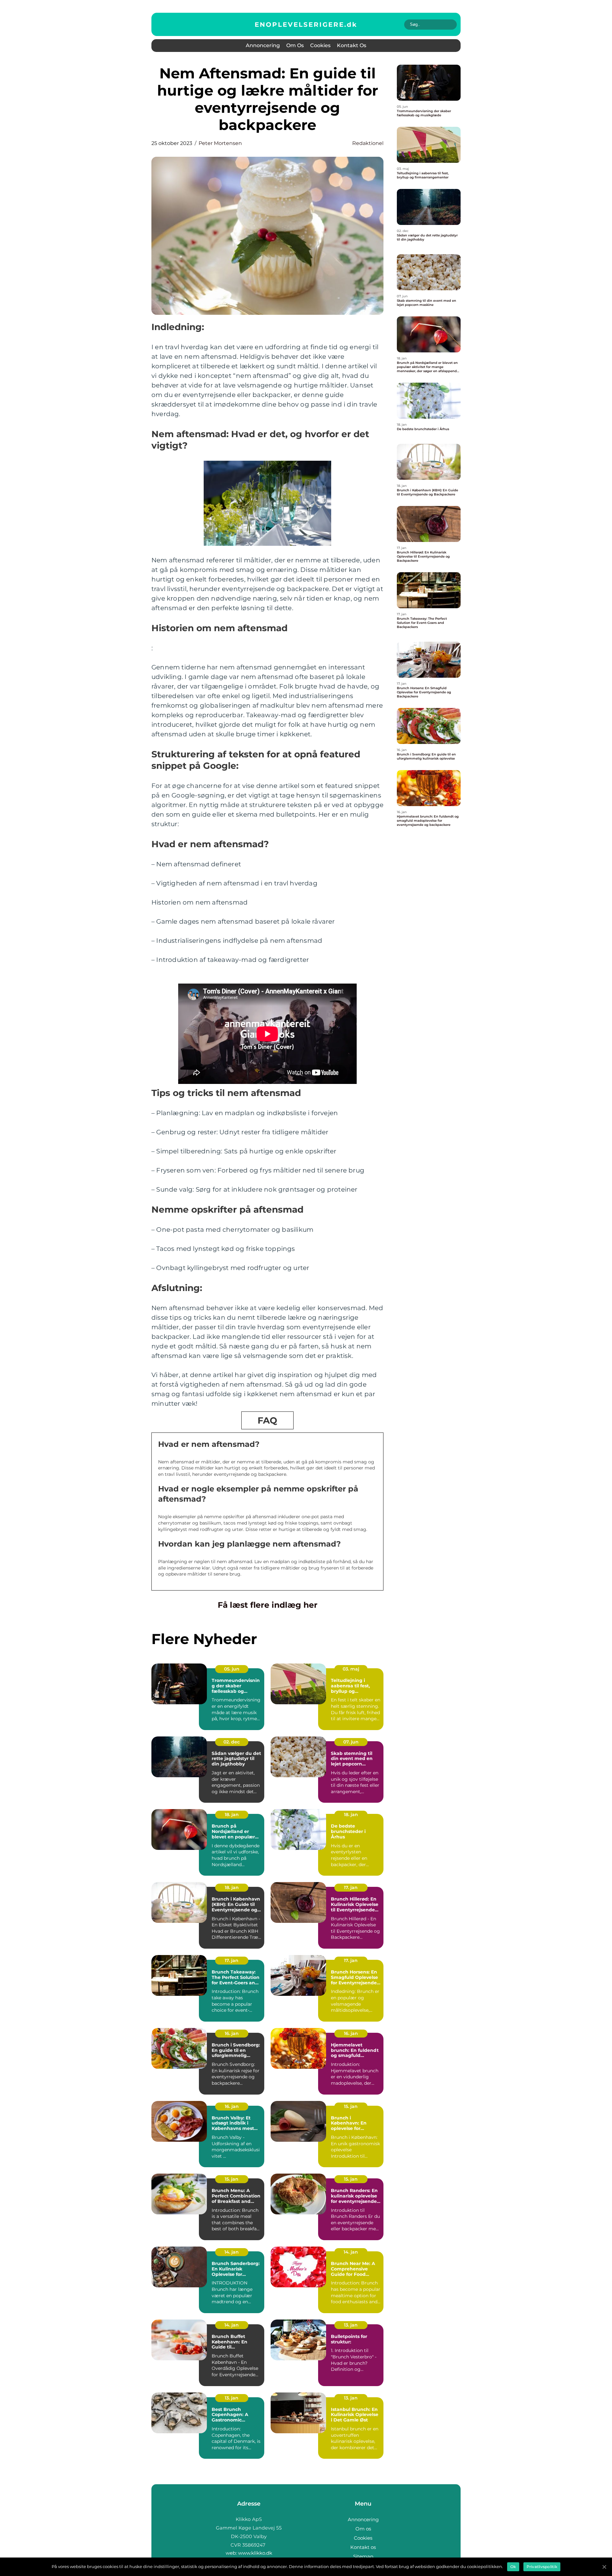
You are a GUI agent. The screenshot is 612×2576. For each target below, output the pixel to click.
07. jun (351, 1742)
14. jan (232, 2252)
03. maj (351, 1669)
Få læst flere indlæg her (268, 1605)
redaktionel (368, 143)
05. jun (232, 1669)
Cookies (320, 45)
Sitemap (363, 2556)
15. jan (351, 2106)
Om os (295, 45)
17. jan (351, 1887)
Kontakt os (352, 45)
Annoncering (263, 45)
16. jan (232, 2033)
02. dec (232, 1742)
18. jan (232, 1815)
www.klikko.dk (255, 2553)
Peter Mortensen (220, 143)
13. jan (351, 2325)
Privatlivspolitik (542, 2567)
